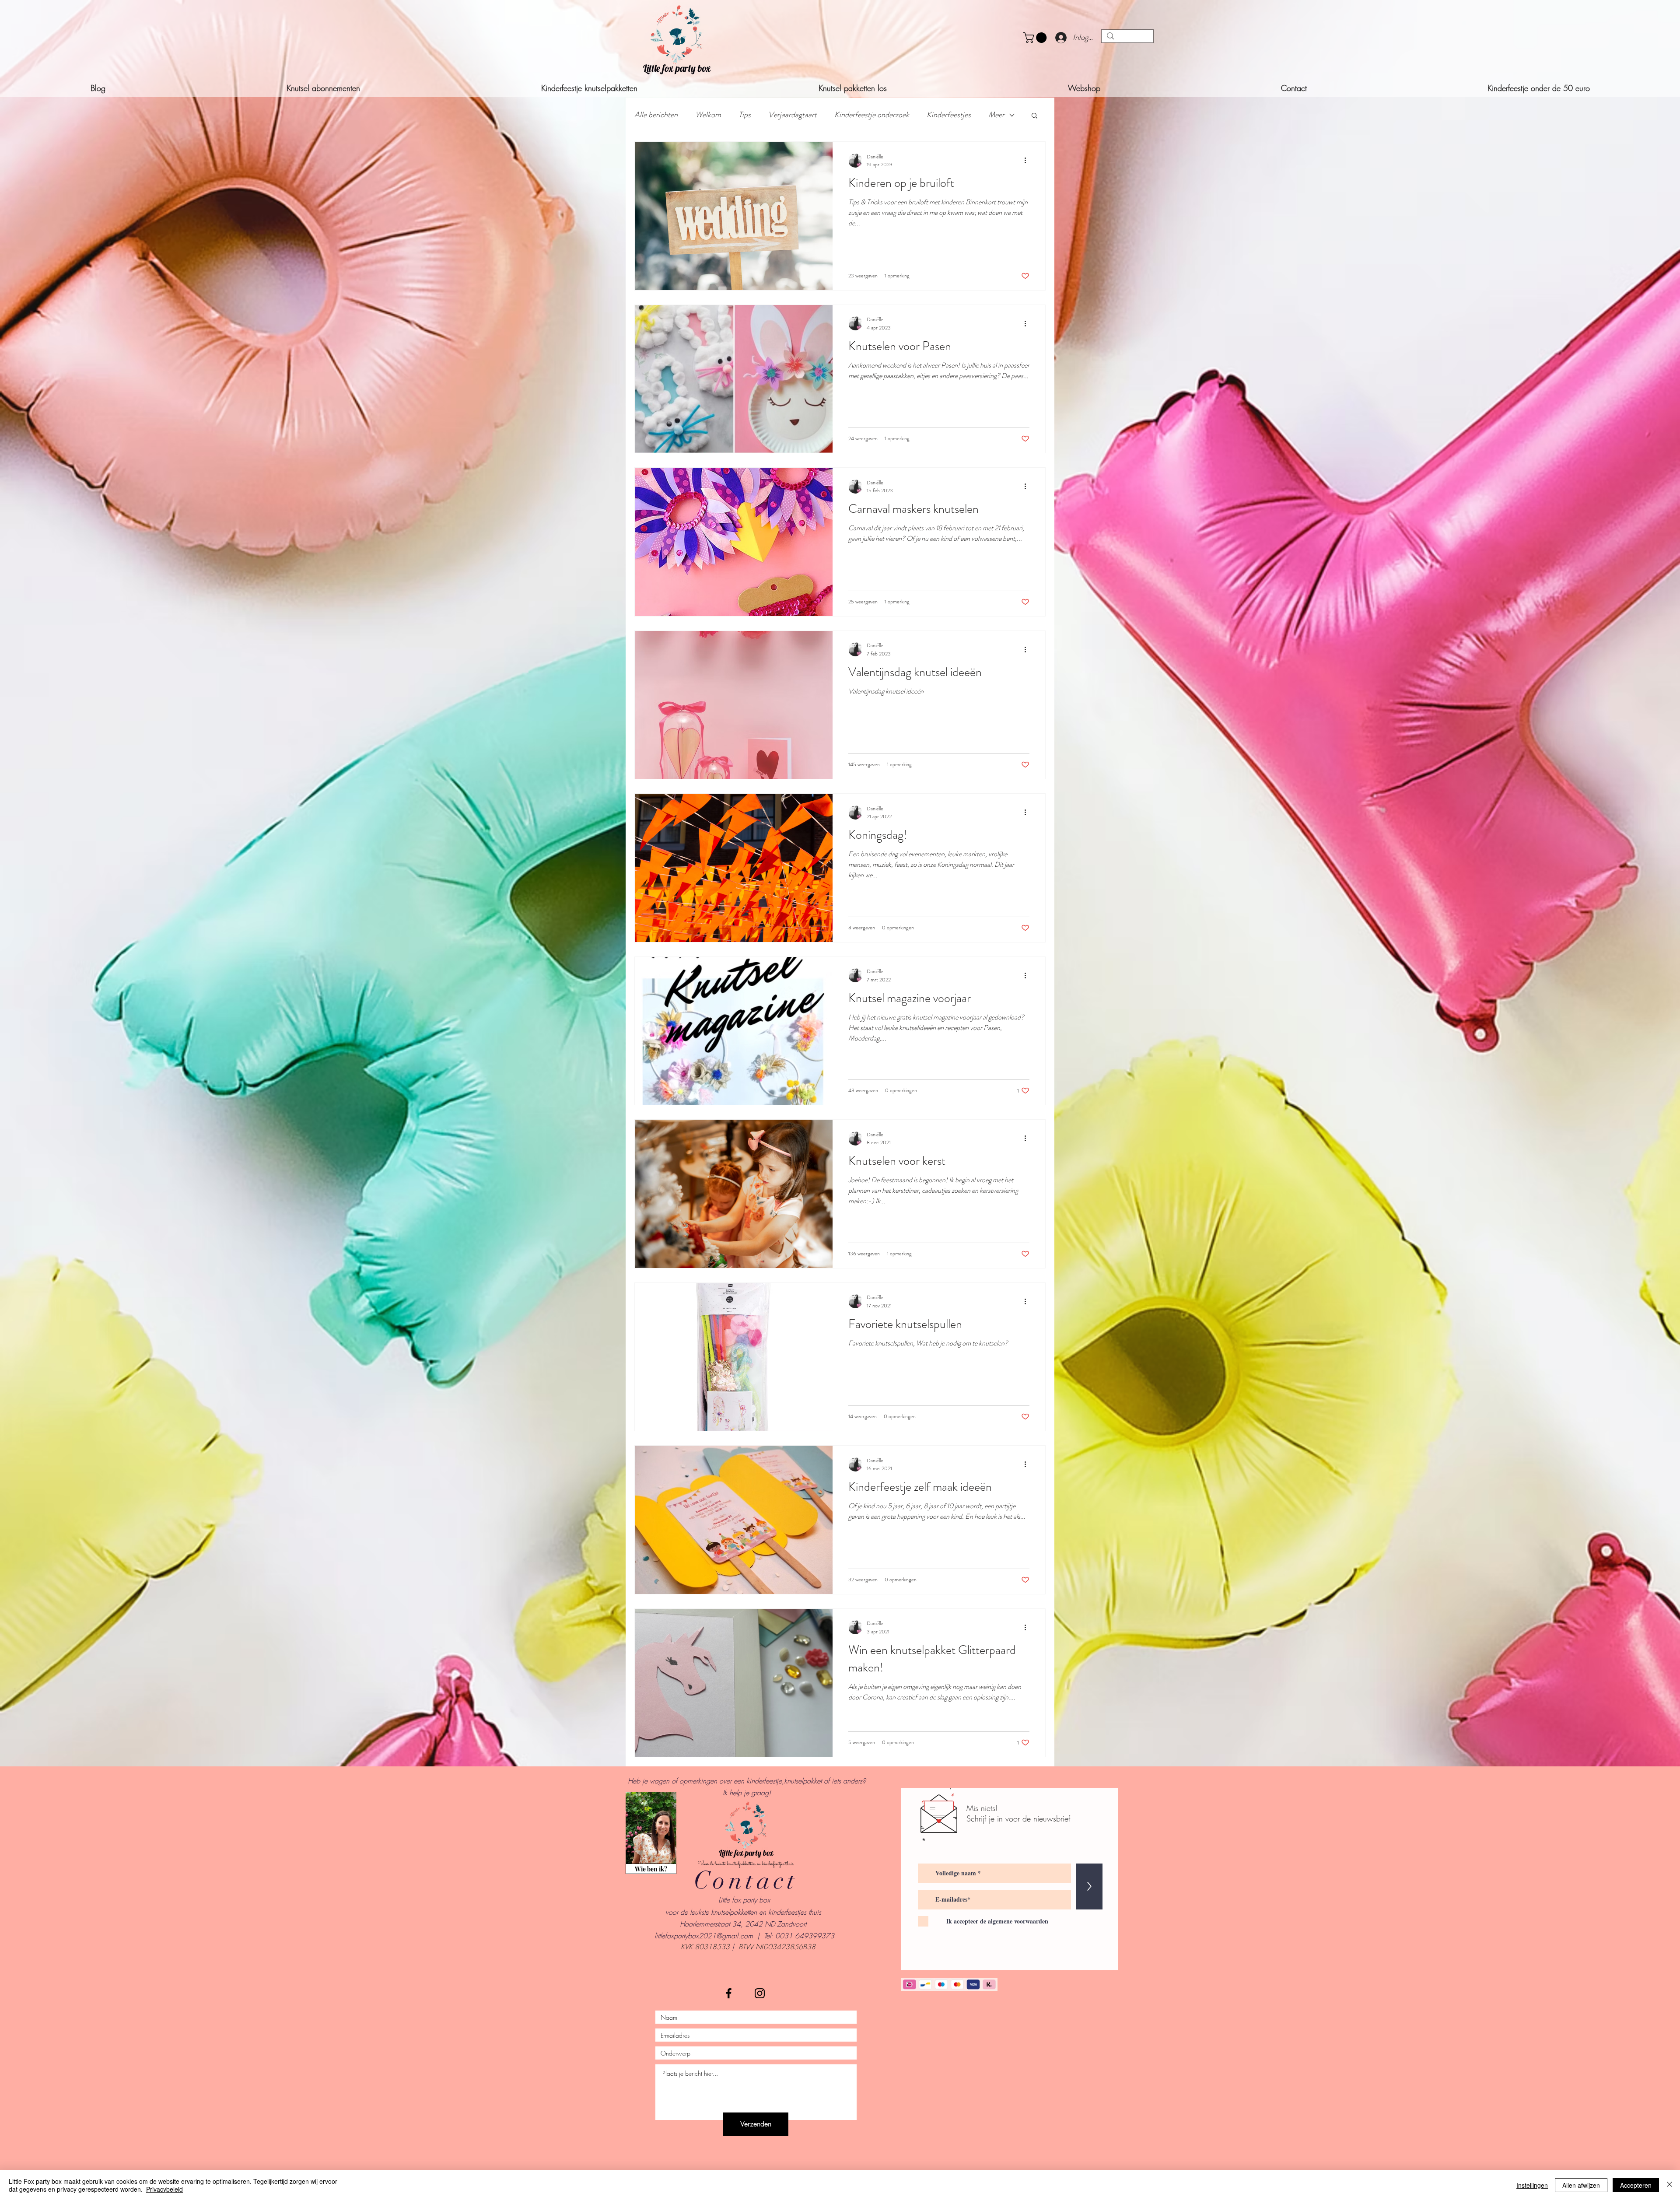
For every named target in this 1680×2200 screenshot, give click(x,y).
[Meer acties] (1028, 161)
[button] (1036, 38)
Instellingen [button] (1532, 2185)
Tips (745, 115)
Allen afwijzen (1581, 2185)
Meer (996, 115)
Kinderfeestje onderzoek (872, 115)
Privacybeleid (164, 2189)
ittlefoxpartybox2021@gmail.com (704, 1936)
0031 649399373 (805, 1936)
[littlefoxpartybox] (729, 1993)
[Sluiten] (1669, 2185)
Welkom (708, 115)
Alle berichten (656, 115)
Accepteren (1636, 2185)
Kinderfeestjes (949, 115)
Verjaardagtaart (793, 115)
